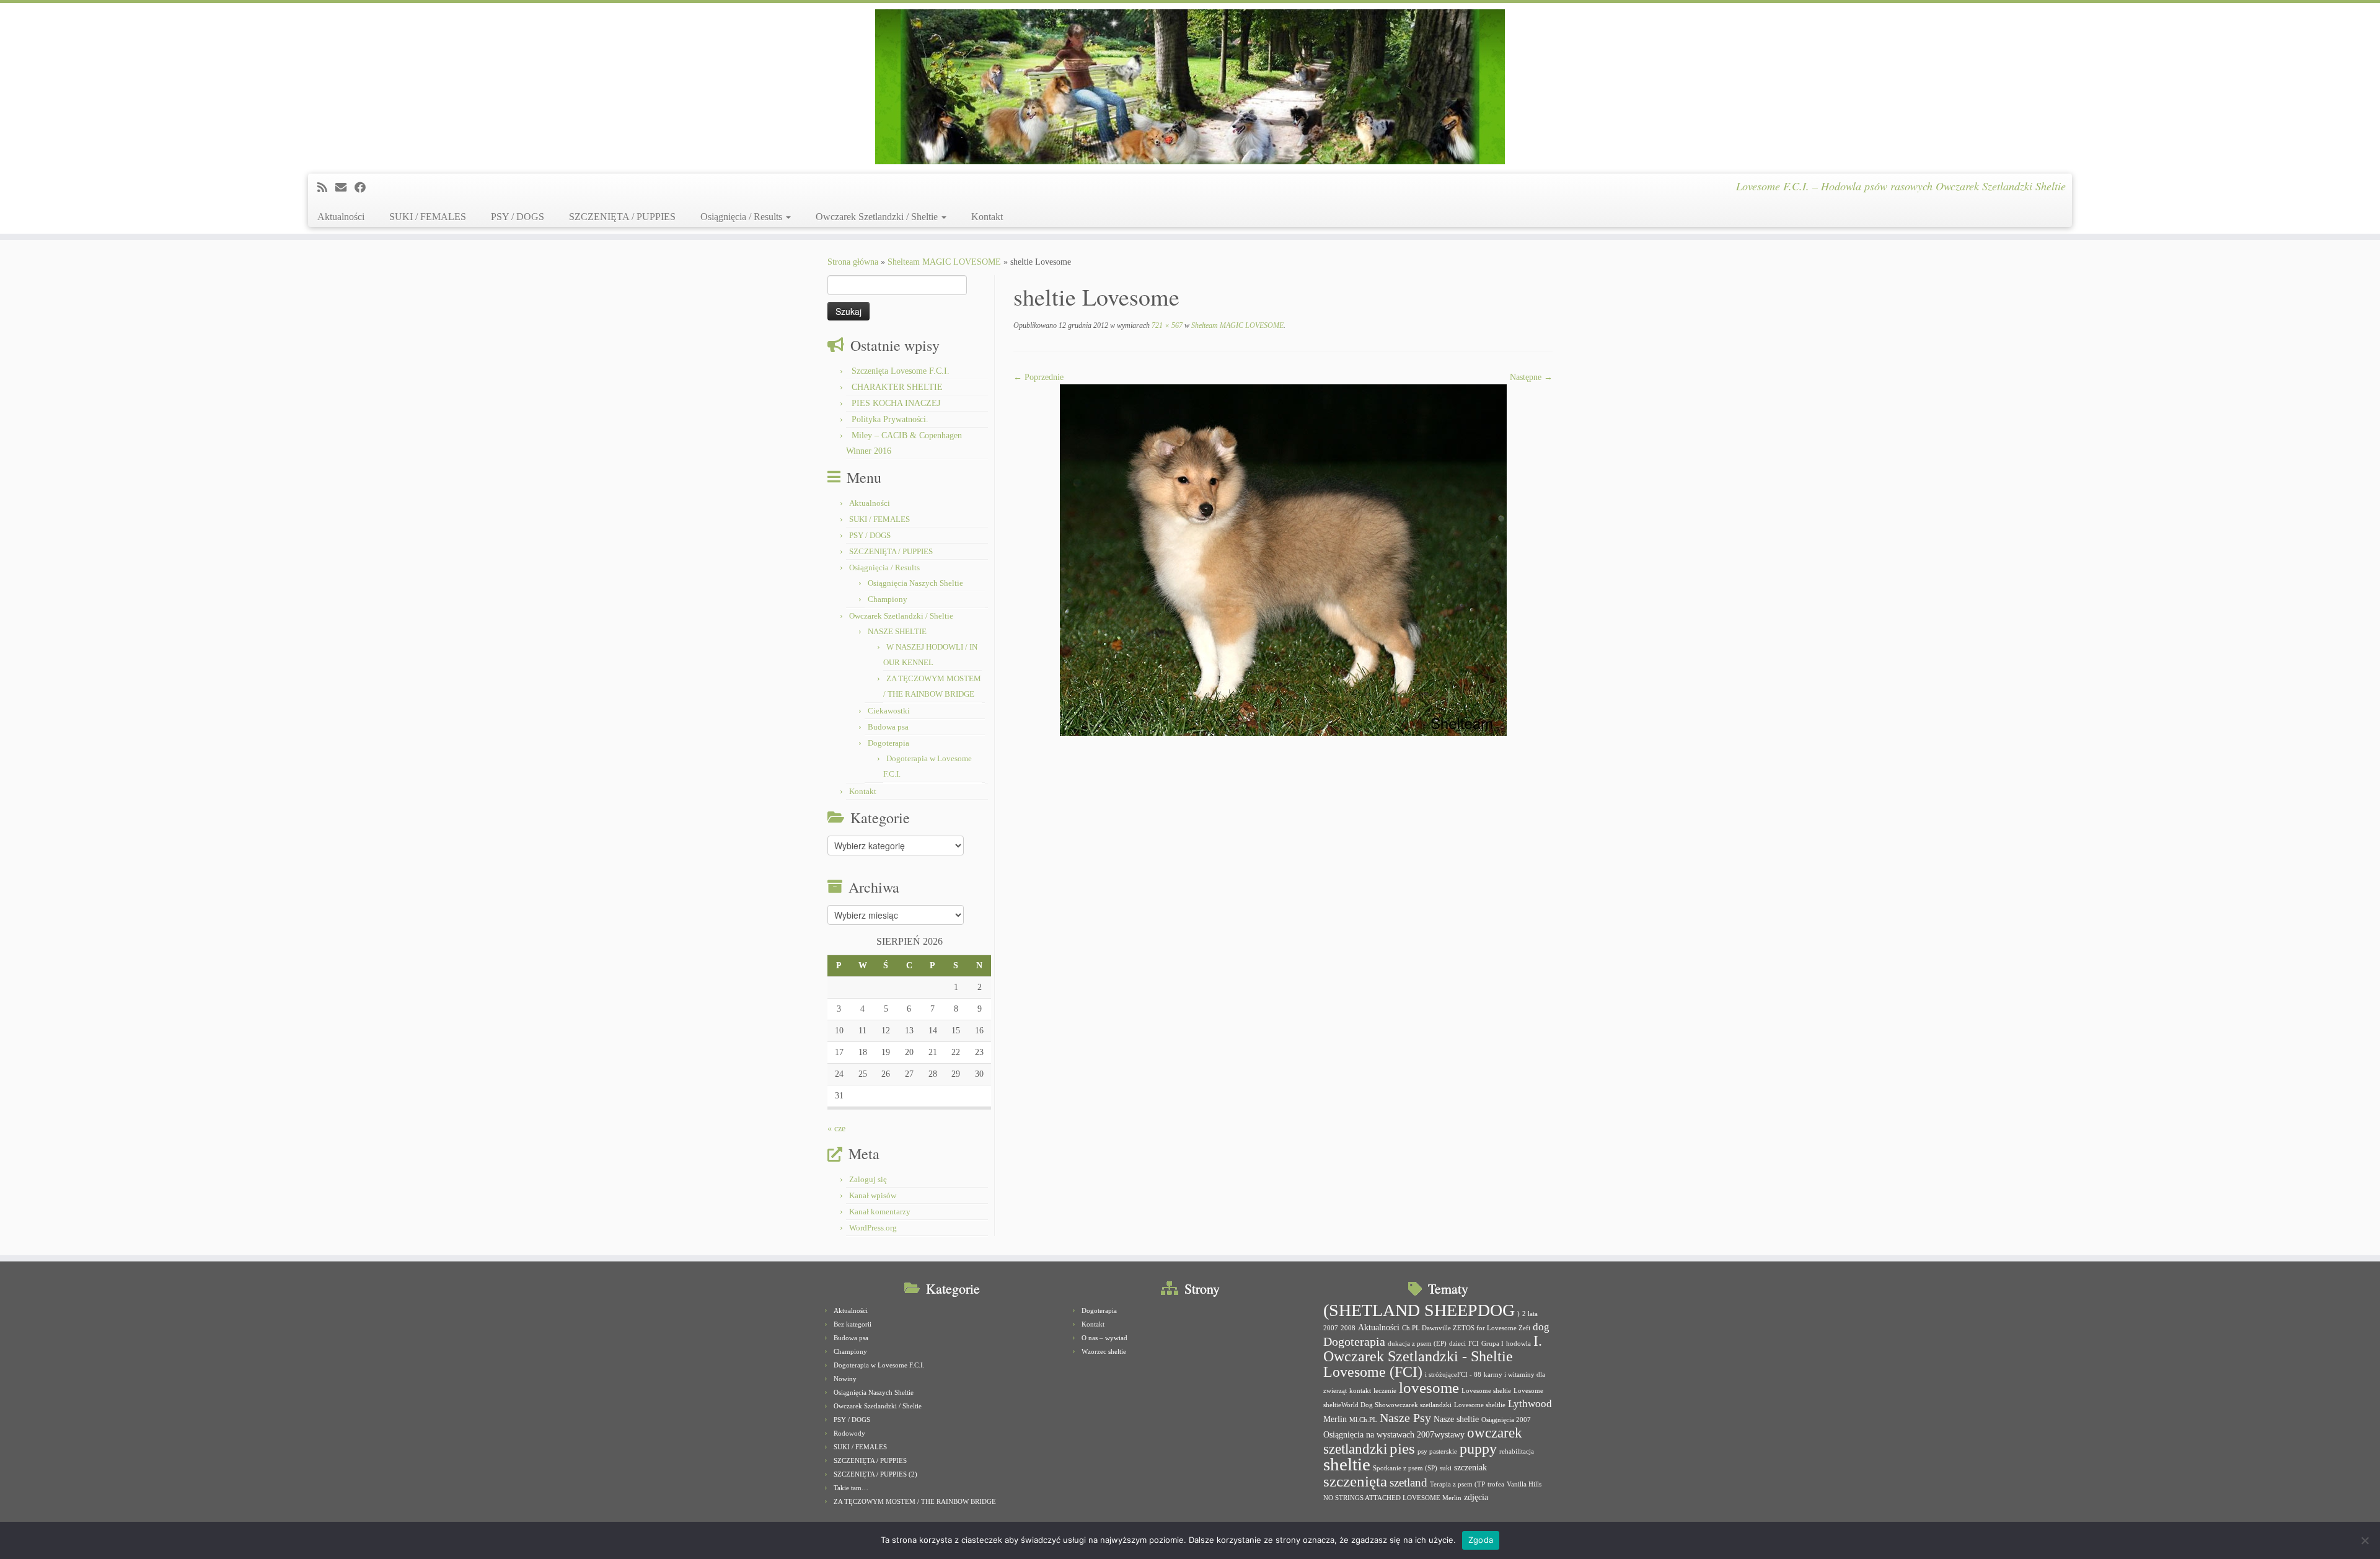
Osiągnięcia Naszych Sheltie (915, 583)
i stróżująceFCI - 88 (1453, 1375)
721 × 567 (1166, 325)
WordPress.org (873, 1228)
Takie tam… (851, 1488)
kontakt (1360, 1391)
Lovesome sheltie (1486, 1391)
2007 (1331, 1328)
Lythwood (1530, 1404)
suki (1446, 1468)
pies (1402, 1448)
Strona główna (853, 262)
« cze (836, 1128)
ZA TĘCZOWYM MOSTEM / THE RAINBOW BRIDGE (915, 1501)
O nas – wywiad (1104, 1338)
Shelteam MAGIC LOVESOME (944, 262)
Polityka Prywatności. (890, 419)
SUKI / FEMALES (428, 217)
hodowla (1518, 1344)
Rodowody (849, 1433)
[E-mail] (345, 188)
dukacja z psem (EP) (1417, 1344)
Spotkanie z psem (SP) (1405, 1468)
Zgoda (1481, 1540)
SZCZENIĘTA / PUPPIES (622, 217)
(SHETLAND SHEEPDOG (1419, 1310)
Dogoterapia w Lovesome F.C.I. (879, 1365)
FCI (1474, 1344)
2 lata (1530, 1314)
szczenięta (1355, 1481)
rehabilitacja (1517, 1451)
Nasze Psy (1405, 1418)
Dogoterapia (888, 743)
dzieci (1457, 1344)
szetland (1408, 1482)
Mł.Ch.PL (1363, 1420)
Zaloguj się (868, 1179)
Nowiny (845, 1379)
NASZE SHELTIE (897, 631)
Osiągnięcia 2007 (1506, 1420)
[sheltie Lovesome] (1283, 559)
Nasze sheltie (1456, 1419)
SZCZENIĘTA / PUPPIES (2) (875, 1474)
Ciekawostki (889, 711)
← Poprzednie (1038, 377)
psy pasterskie (1437, 1451)
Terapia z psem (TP (1457, 1484)
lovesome (1429, 1388)
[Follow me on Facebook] (364, 188)
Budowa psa (888, 727)
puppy (1478, 1449)
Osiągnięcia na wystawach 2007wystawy (1394, 1434)
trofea (1496, 1484)
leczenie (1385, 1391)
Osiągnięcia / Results (743, 217)
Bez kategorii (853, 1324)
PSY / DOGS (518, 217)
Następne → (1531, 377)
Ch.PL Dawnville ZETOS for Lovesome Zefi (1466, 1328)
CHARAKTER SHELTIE (897, 387)
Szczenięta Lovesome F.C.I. (901, 371)
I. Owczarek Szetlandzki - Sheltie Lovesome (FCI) (1433, 1356)
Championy (888, 599)
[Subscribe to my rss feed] (326, 188)
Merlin (1335, 1419)
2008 (1348, 1328)
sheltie (1347, 1464)
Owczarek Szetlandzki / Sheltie (878, 217)
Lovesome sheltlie (1480, 1405)
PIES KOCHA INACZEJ (896, 403)
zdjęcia (1476, 1497)
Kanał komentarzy (880, 1212)
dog (1541, 1327)
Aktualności (341, 217)
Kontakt (987, 217)
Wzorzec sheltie (1104, 1351)
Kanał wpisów (873, 1195)
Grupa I (1492, 1344)
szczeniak (1470, 1467)
